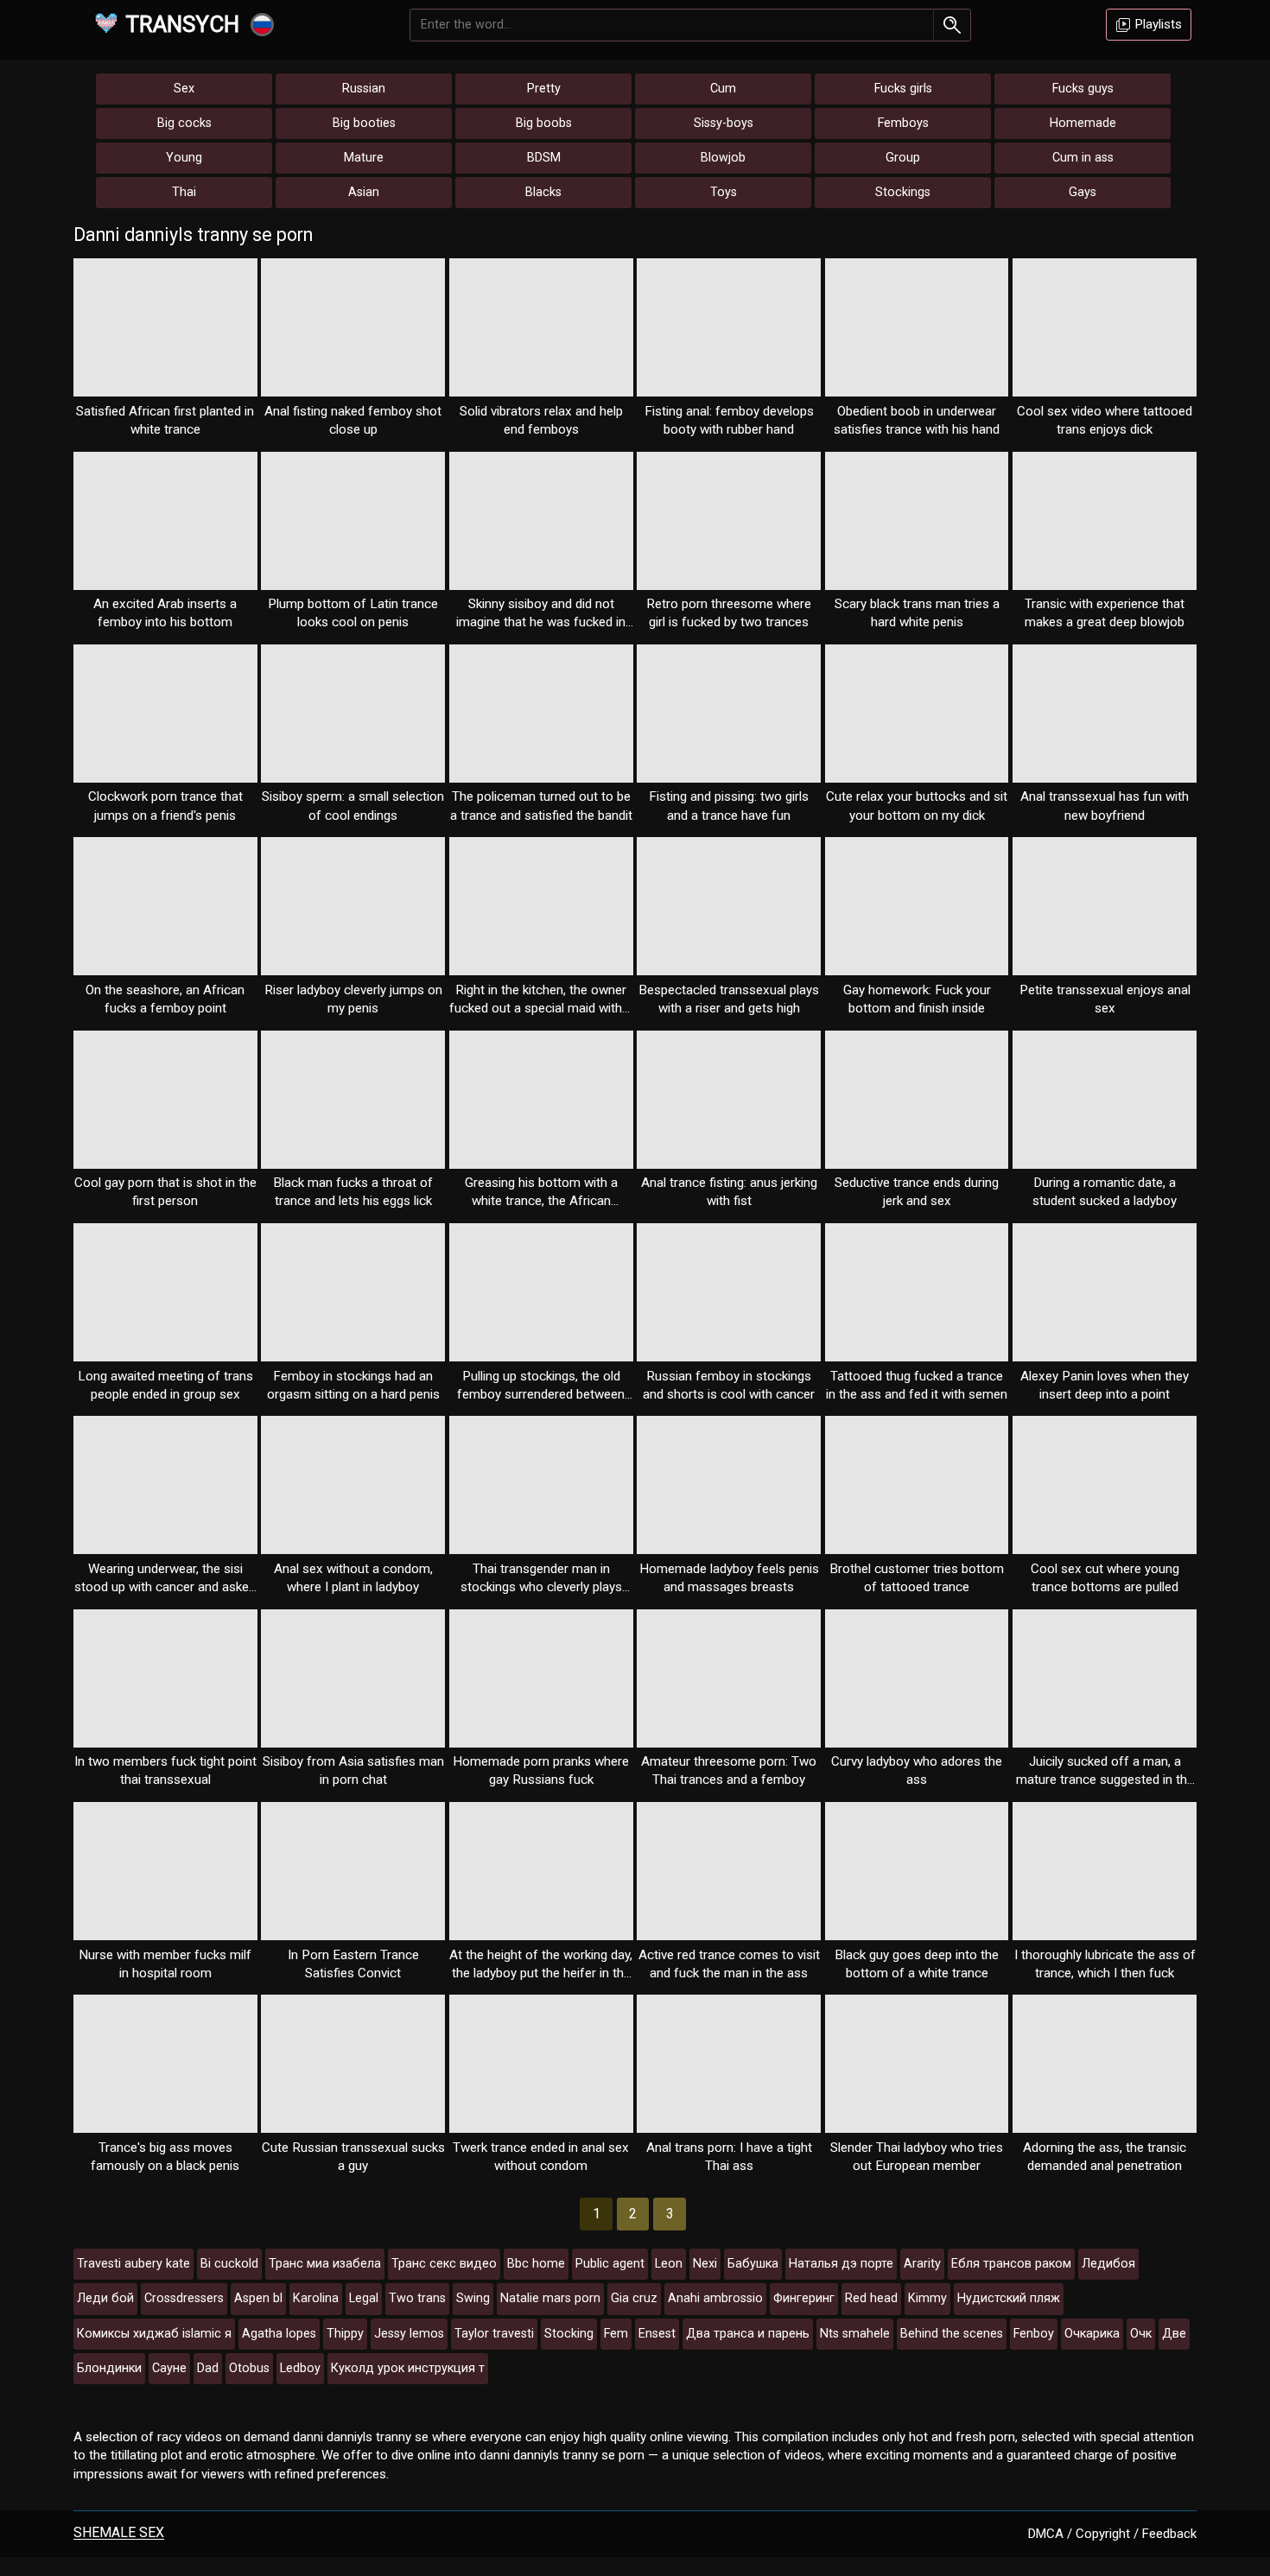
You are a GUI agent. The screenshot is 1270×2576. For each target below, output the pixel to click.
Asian (364, 192)
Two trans (417, 2298)
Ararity (922, 2264)
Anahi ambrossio (715, 2298)
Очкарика (1092, 2334)
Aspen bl (258, 2298)
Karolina (316, 2298)
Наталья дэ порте (841, 2264)
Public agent (610, 2264)
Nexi (705, 2264)
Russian (364, 89)
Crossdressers (184, 2298)
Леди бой (105, 2298)
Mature (364, 158)
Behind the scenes (952, 2334)
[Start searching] (952, 25)
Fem (616, 2334)
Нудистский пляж (1009, 2298)
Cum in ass (1083, 158)
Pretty (544, 89)
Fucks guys (1083, 89)
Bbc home (536, 2264)
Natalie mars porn (550, 2298)
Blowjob (723, 158)
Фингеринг (804, 2298)
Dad (208, 2368)
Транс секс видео (444, 2264)
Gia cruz (634, 2298)
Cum (723, 89)
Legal (364, 2298)
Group (903, 158)
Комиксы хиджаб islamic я (154, 2334)
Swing (473, 2298)
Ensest (657, 2334)
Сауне (169, 2368)
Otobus (249, 2368)
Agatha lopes (279, 2334)
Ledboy (300, 2368)
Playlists (1157, 24)
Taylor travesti (494, 2334)
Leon (669, 2264)
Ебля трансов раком (1011, 2264)
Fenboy (1034, 2334)
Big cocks (184, 123)
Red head (871, 2298)
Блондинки (109, 2368)
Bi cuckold (229, 2264)
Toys (724, 192)
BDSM (544, 158)
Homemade (1083, 123)
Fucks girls (903, 89)
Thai (184, 192)
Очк (1141, 2334)
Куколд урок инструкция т (408, 2368)
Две (1174, 2334)
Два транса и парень (748, 2334)
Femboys (903, 123)
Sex (184, 89)
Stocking (569, 2334)
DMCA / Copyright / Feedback (1112, 2534)
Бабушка (753, 2264)
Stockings (903, 192)
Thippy (345, 2334)
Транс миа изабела (325, 2264)
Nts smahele (855, 2334)
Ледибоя (1108, 2264)
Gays (1083, 192)
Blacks (543, 192)
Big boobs (544, 123)
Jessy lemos (409, 2334)
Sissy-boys (724, 123)
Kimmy (927, 2298)
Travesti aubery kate (133, 2264)
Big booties (364, 123)
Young (184, 158)
